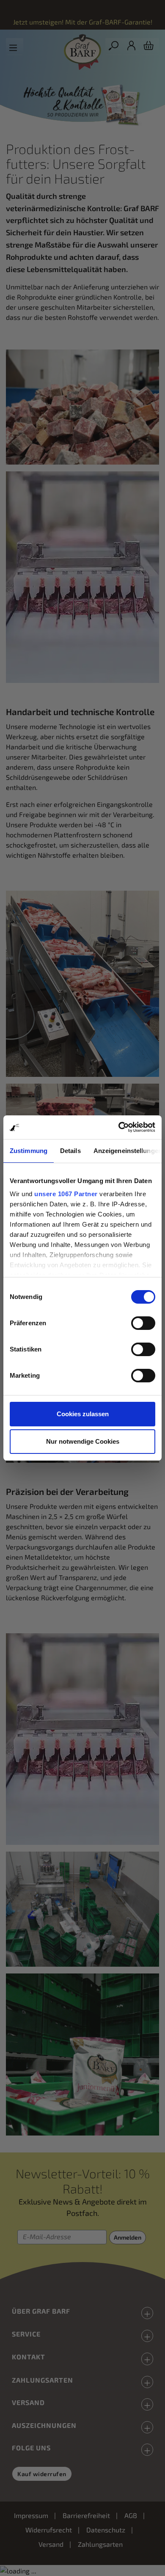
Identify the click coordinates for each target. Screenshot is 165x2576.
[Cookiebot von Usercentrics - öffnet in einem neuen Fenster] (119, 1127)
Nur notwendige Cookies (83, 1441)
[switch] (143, 1323)
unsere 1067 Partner (66, 1194)
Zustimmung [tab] (29, 1151)
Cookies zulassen (83, 1414)
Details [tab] (70, 1151)
